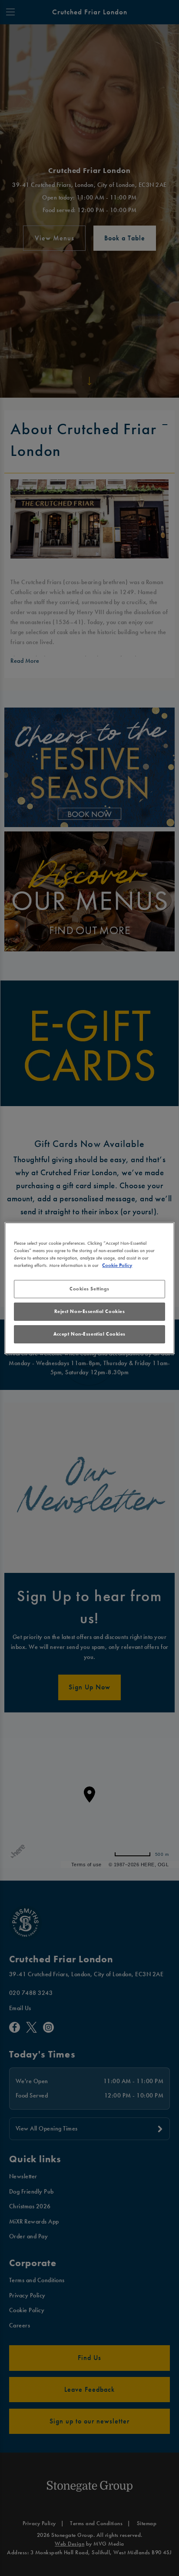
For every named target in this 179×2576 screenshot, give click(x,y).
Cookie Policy (117, 1265)
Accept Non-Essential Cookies (89, 1334)
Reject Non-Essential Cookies (90, 1311)
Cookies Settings (89, 1289)
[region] (89, 1288)
